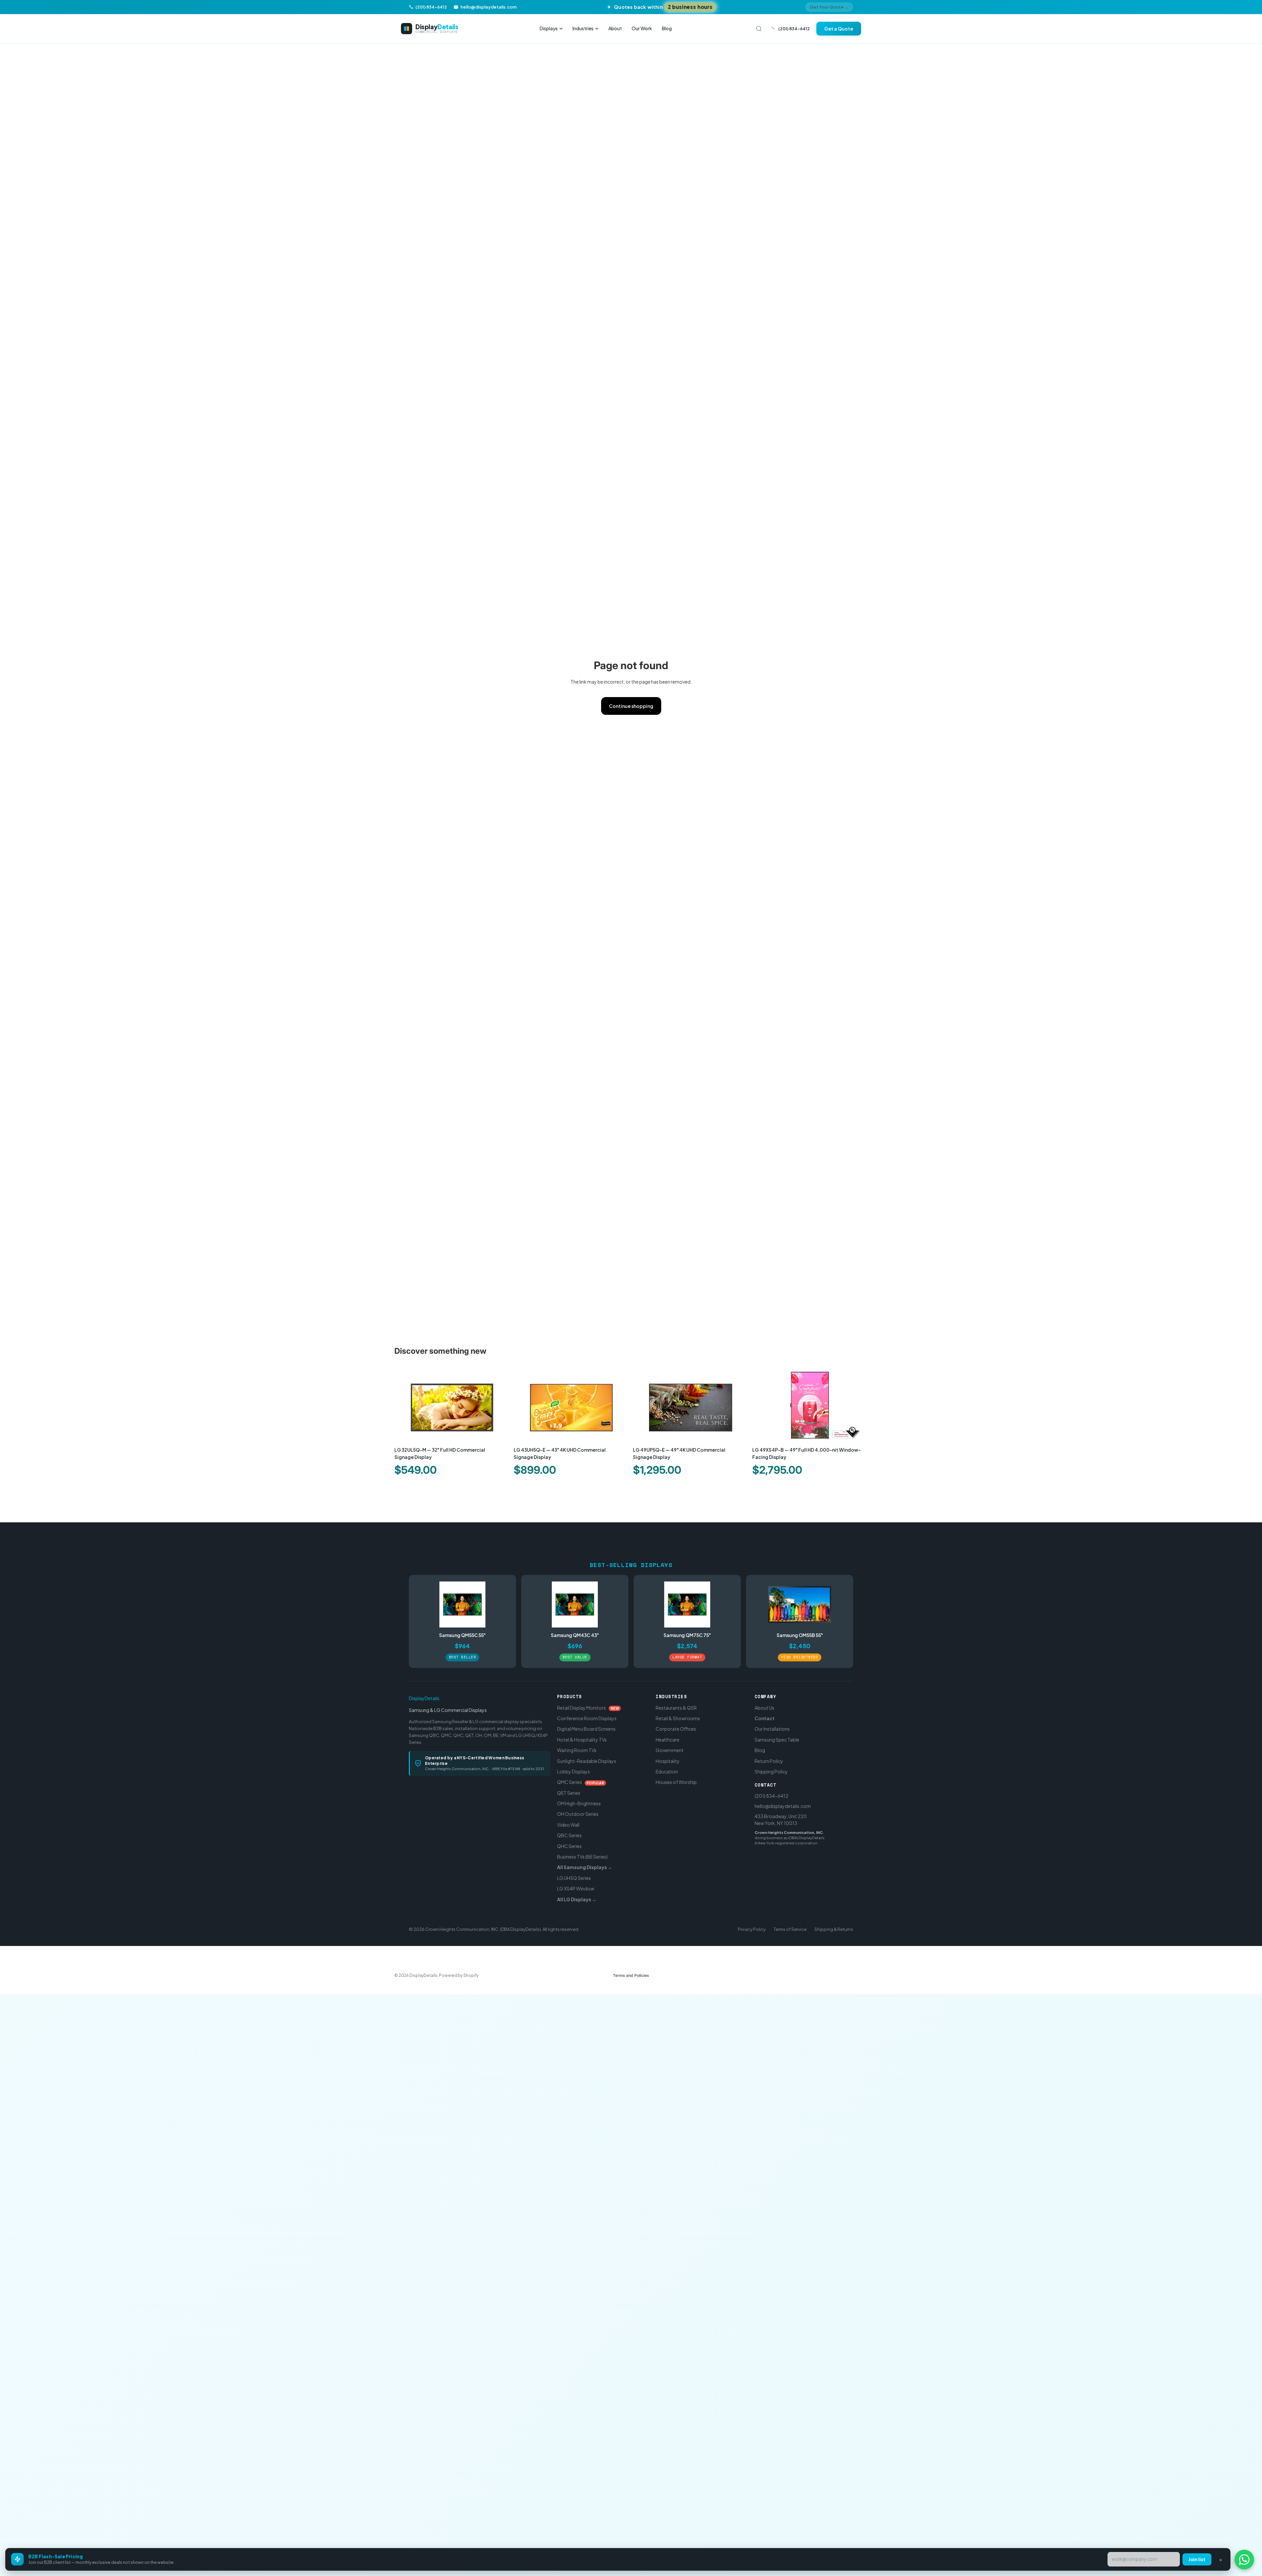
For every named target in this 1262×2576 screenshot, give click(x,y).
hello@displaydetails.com (783, 1806)
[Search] (759, 29)
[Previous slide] (404, 1405)
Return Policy (769, 1761)
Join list (1197, 2559)
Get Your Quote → (829, 7)
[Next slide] (500, 1405)
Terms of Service (790, 1929)
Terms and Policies (631, 1975)
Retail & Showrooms (678, 1718)
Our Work (642, 28)
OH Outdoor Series (578, 1814)
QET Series (569, 1792)
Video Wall (568, 1825)
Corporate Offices (676, 1729)
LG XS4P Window (576, 1888)
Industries (583, 28)
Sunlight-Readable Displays (587, 1761)
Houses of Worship (676, 1782)
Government (670, 1750)
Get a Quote (839, 29)
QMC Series (581, 1782)
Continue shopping (631, 706)
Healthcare (667, 1739)
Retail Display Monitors (588, 1707)
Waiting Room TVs (577, 1750)
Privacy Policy (752, 1929)
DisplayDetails (424, 1698)
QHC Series (569, 1846)
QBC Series (569, 1835)
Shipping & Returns (834, 1929)
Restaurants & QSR (676, 1707)
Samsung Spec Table (777, 1739)
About (615, 28)
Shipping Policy (771, 1771)
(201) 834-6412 (771, 1796)
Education (667, 1771)
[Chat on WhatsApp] (1244, 2560)
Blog (667, 28)
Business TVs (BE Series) (582, 1857)
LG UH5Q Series (574, 1878)
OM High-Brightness (579, 1803)
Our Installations (772, 1729)
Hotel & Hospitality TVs (582, 1739)
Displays (549, 28)
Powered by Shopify (459, 1975)
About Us (764, 1707)
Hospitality (668, 1761)
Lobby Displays (573, 1771)
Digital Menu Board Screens (586, 1729)
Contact (765, 1718)
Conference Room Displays (587, 1718)
